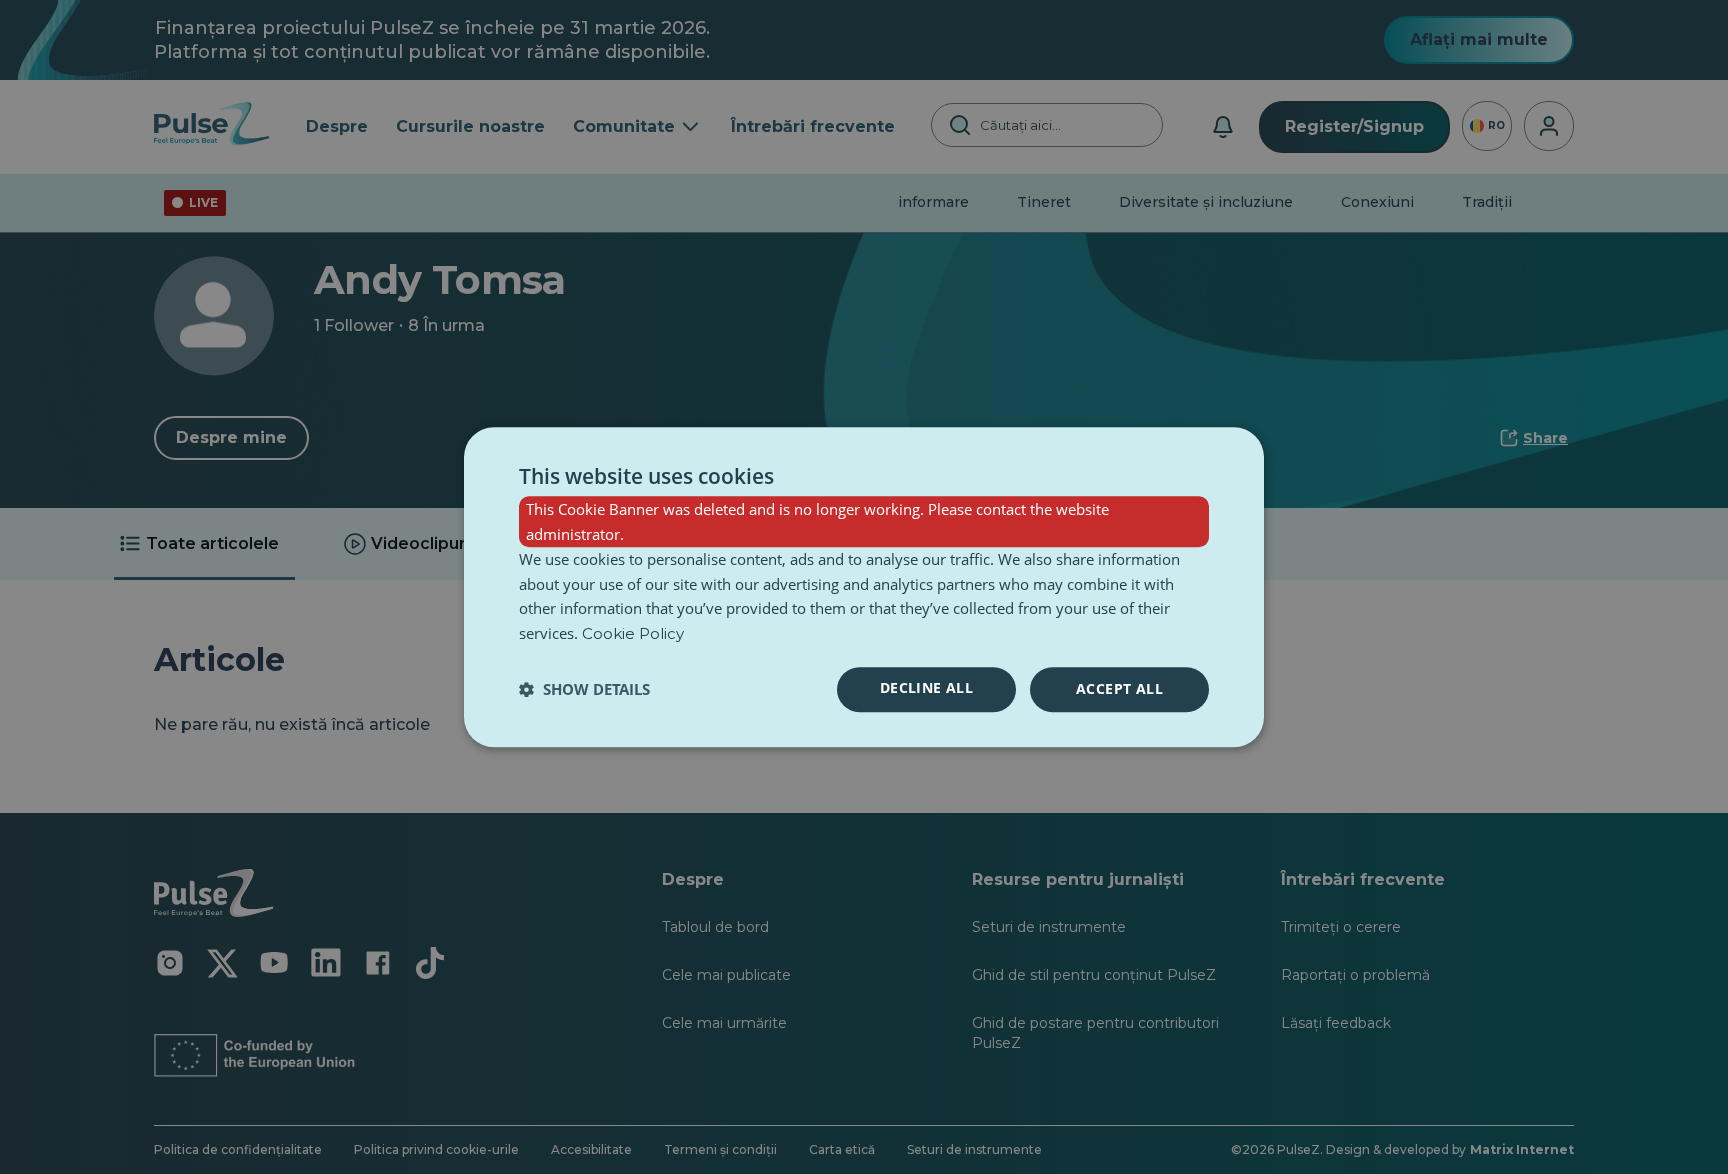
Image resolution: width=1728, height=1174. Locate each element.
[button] (584, 689)
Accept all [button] (1119, 688)
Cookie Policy (633, 633)
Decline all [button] (926, 687)
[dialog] (864, 587)
